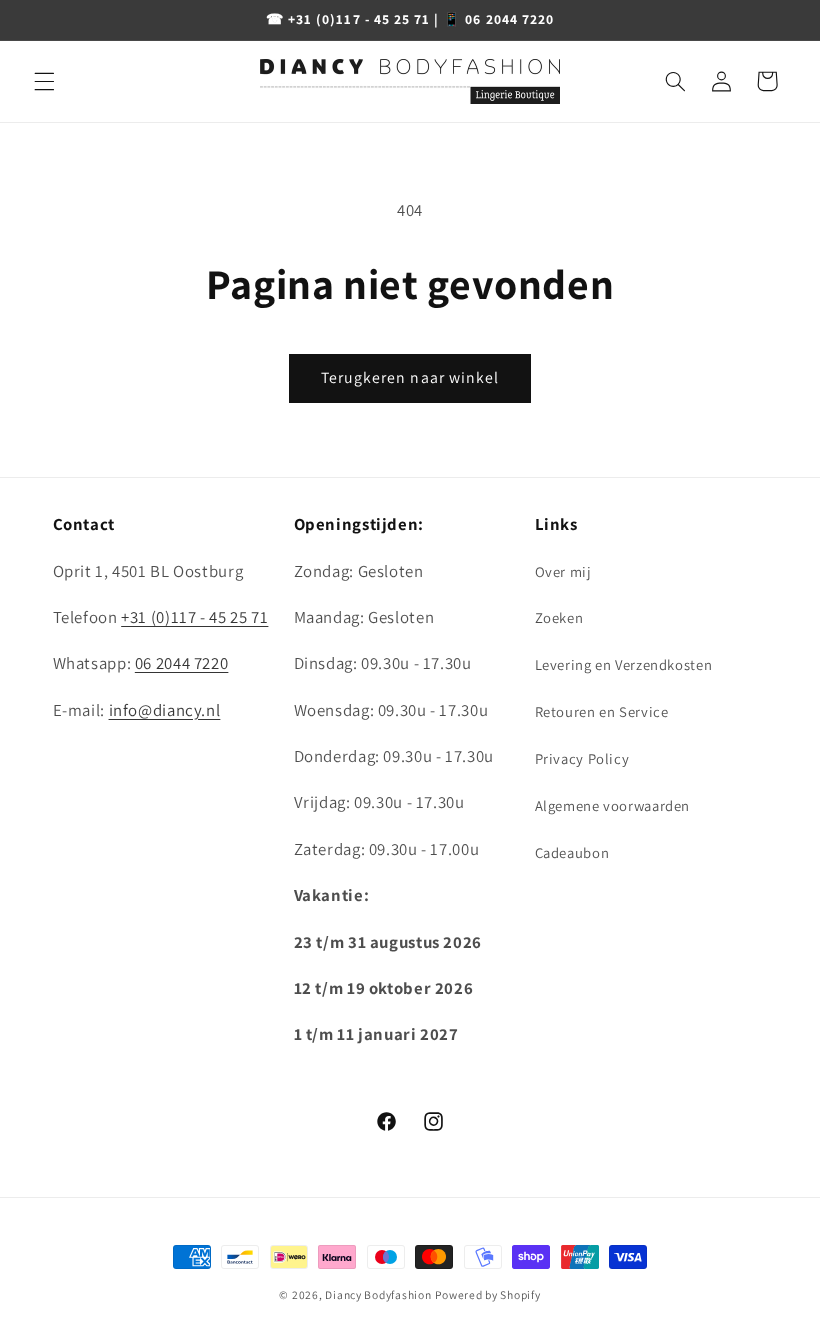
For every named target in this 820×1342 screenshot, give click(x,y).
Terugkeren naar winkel (410, 377)
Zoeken (559, 617)
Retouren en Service (602, 711)
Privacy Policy (582, 758)
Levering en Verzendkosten (624, 664)
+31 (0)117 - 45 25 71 (194, 617)
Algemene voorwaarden (613, 805)
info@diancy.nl (165, 710)
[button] (44, 81)
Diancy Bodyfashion (378, 1294)
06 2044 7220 (182, 663)
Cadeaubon (572, 852)
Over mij (563, 571)
